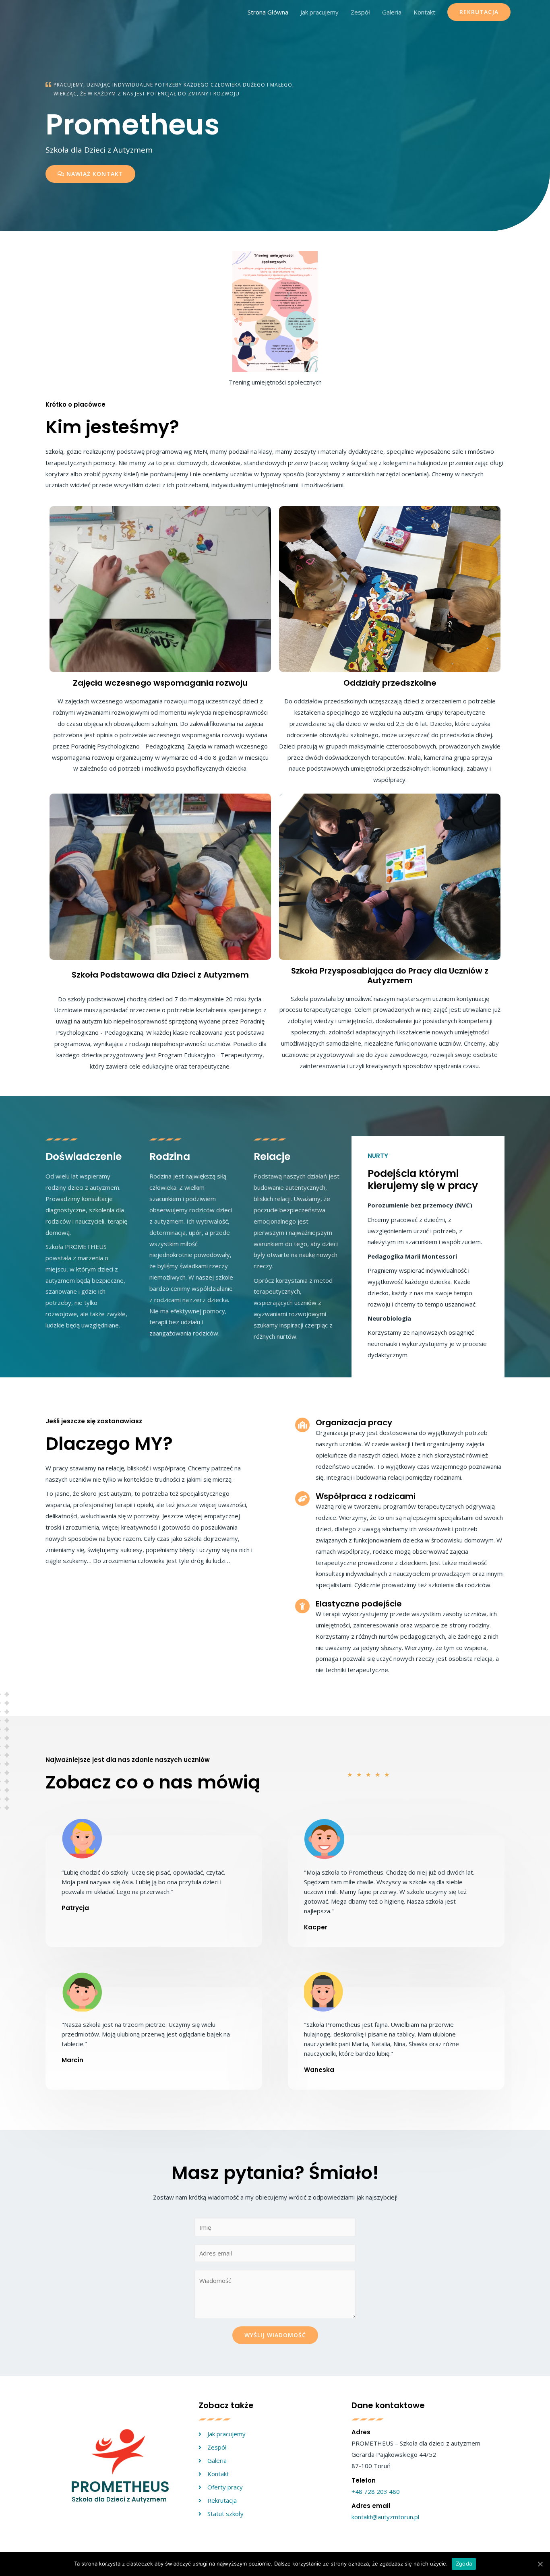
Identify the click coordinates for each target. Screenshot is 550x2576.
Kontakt (424, 12)
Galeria (392, 12)
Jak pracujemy (319, 12)
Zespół (360, 12)
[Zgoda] (540, 2564)
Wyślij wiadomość (275, 2335)
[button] (90, 174)
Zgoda (464, 2564)
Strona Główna (268, 12)
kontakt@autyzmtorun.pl (385, 2517)
